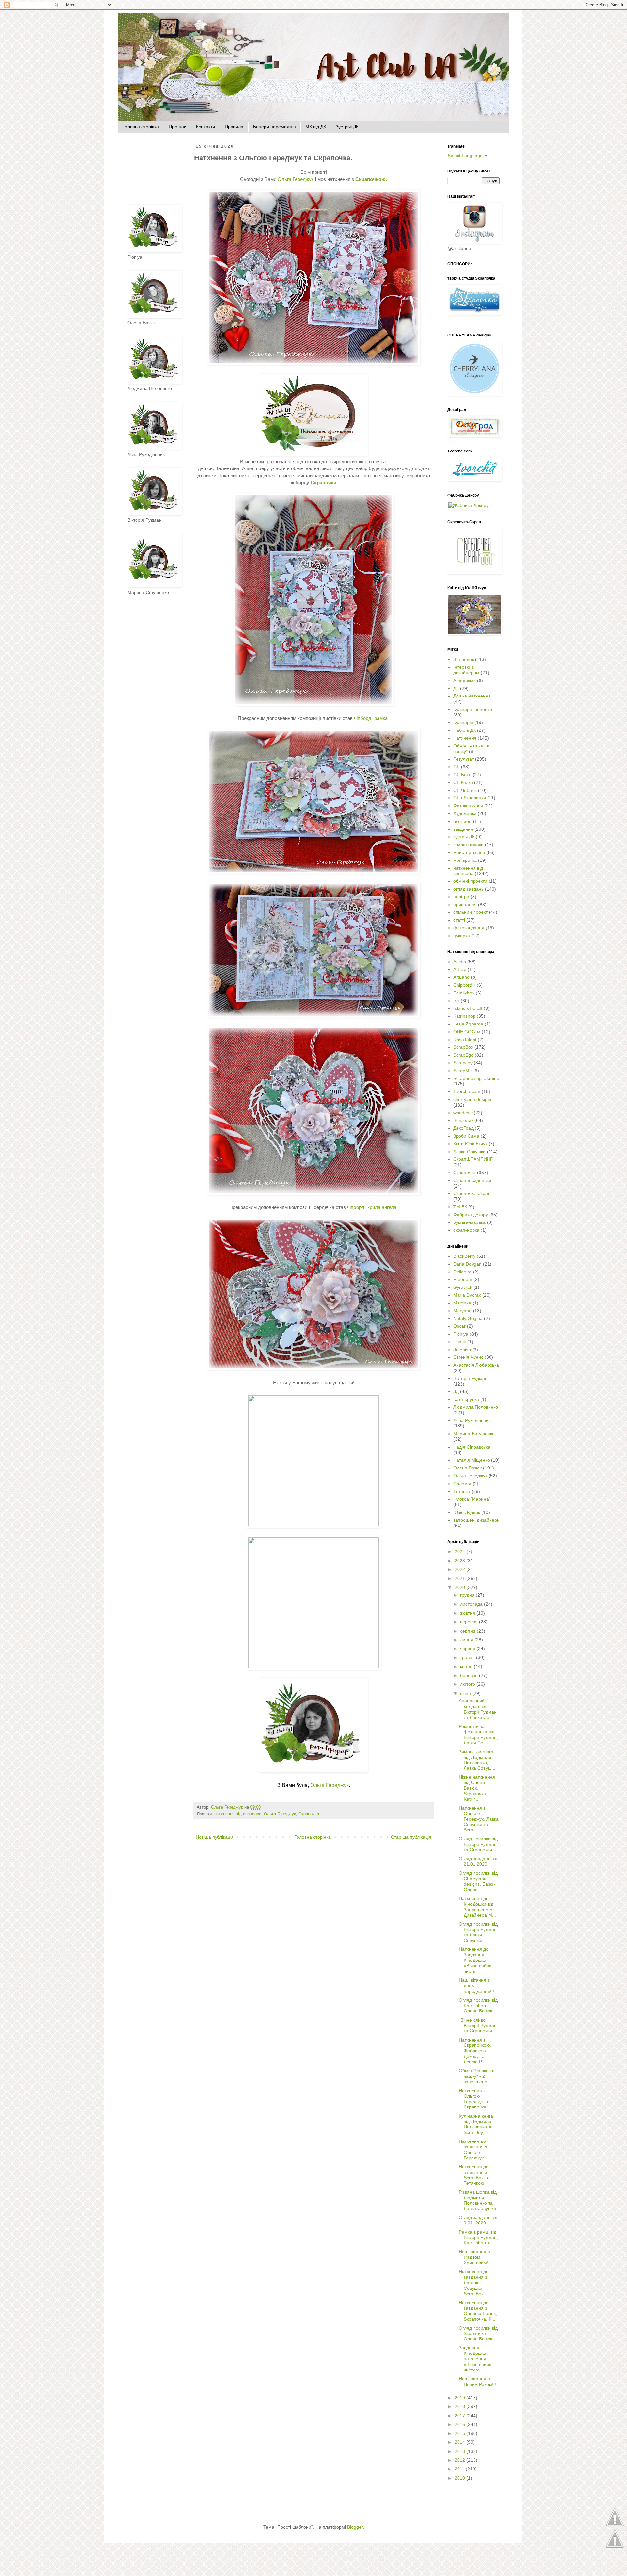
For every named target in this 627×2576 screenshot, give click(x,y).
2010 (460, 2478)
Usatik (460, 1342)
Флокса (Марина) (472, 1499)
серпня (468, 1631)
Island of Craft (468, 1008)
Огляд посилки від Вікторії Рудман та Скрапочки (478, 1844)
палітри (461, 897)
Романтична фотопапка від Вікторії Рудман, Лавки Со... (478, 1734)
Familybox (464, 993)
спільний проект (470, 912)
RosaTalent (465, 1040)
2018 (460, 2406)
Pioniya (461, 1334)
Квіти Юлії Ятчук (470, 1144)
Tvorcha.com (467, 1091)
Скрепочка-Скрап (472, 1193)
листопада (472, 1604)
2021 (460, 1578)
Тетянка (462, 1491)
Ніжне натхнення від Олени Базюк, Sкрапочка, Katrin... (477, 1788)
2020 (460, 1587)
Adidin (460, 962)
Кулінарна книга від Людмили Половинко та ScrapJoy (476, 2124)
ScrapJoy (463, 1063)
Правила (234, 127)
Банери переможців (274, 127)
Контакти (205, 127)
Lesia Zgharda (468, 1024)
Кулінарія (463, 722)
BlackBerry (464, 1256)
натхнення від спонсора (238, 1814)
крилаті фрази (468, 845)
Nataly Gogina (468, 1318)
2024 (460, 1551)
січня (466, 1693)
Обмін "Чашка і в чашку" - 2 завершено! (477, 2076)
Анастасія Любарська (476, 1365)
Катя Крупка (466, 1399)
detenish (462, 1350)
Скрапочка (309, 1814)
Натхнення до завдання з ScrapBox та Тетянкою (474, 2175)
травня (468, 1657)
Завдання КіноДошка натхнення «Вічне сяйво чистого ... (475, 2359)
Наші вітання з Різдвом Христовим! (474, 2257)
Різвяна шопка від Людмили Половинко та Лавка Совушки (478, 2200)
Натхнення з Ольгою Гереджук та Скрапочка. (474, 2099)
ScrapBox (463, 1047)
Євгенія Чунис (468, 1357)
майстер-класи (469, 852)
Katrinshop (464, 1016)
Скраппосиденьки (472, 1180)
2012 (460, 2460)
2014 (460, 2442)
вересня (470, 1622)
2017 (460, 2416)
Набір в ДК (465, 730)
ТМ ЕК (460, 1207)
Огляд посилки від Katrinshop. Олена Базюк (478, 2006)
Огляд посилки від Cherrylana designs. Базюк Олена (478, 1881)
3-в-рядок (464, 659)
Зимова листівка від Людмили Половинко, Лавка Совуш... (477, 1760)
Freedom (463, 1279)
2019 (460, 2398)
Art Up (460, 969)
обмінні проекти (470, 881)
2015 (460, 2433)
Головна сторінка (141, 127)
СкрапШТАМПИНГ (473, 1159)
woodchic (463, 1113)
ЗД (456, 1391)
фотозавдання (469, 928)
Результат (464, 759)
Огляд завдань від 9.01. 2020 (478, 2220)
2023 (460, 1561)
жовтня (468, 1613)
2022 (460, 1569)
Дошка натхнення (472, 696)
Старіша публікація (411, 1837)
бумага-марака (469, 1222)
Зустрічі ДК (347, 127)
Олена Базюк (467, 1468)
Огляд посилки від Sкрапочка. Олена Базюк (478, 2334)
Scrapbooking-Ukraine (476, 1078)
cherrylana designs (473, 1099)
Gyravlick (463, 1287)
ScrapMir (463, 1071)
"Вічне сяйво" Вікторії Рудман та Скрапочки (478, 2026)
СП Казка (463, 782)
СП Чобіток (465, 790)
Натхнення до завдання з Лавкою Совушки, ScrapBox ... (474, 2282)
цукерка (462, 936)
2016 (460, 2424)
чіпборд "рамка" (372, 718)
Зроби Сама (466, 1136)
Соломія (462, 1484)
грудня (468, 1595)
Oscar (459, 1326)
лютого (468, 1684)
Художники (465, 813)
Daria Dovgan (467, 1264)
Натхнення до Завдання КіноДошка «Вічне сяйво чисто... (475, 1960)
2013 (460, 2451)
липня (467, 1640)
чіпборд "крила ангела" (373, 1207)
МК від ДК (316, 127)
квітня (467, 1666)
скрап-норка (466, 1230)
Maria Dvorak (467, 1295)
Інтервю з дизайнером (466, 670)
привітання (465, 905)
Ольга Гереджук (296, 179)
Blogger (355, 2527)
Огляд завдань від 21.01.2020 (478, 1861)
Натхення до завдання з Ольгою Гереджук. (473, 2149)
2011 (460, 2469)
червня (468, 1649)
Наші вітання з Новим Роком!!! (477, 2381)
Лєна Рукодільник (472, 1420)
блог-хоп (462, 821)
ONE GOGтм (467, 1032)
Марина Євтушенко (474, 1434)
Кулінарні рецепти (473, 709)
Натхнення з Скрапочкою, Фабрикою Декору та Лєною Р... (475, 2051)
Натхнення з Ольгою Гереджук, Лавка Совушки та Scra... (479, 1819)
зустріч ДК (464, 837)
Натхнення (465, 738)
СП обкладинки (470, 798)
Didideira (462, 1272)
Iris (456, 1001)
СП (457, 767)
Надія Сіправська (472, 1447)
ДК (456, 688)
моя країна (465, 860)
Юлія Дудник (467, 1512)
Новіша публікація (215, 1837)
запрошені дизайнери (476, 1520)
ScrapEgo (463, 1055)
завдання (463, 829)
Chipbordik (464, 985)
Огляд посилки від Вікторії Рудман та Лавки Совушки (478, 1932)
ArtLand (461, 977)
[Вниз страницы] (615, 2547)
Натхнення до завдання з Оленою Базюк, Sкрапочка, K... (478, 2311)
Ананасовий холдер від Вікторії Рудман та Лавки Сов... (478, 1709)
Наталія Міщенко (472, 1460)
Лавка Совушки (469, 1152)
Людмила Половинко (476, 1407)
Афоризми (465, 681)
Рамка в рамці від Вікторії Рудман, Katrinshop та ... (478, 2238)
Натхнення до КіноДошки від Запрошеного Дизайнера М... (477, 1907)
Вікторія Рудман (470, 1378)
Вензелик (463, 1120)
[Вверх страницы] (615, 2525)
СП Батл (462, 775)
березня (470, 1675)
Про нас (177, 127)
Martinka (462, 1303)
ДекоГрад (463, 1128)
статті (459, 920)
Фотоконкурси (468, 806)
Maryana (462, 1311)
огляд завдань (468, 889)
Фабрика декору (471, 1215)
